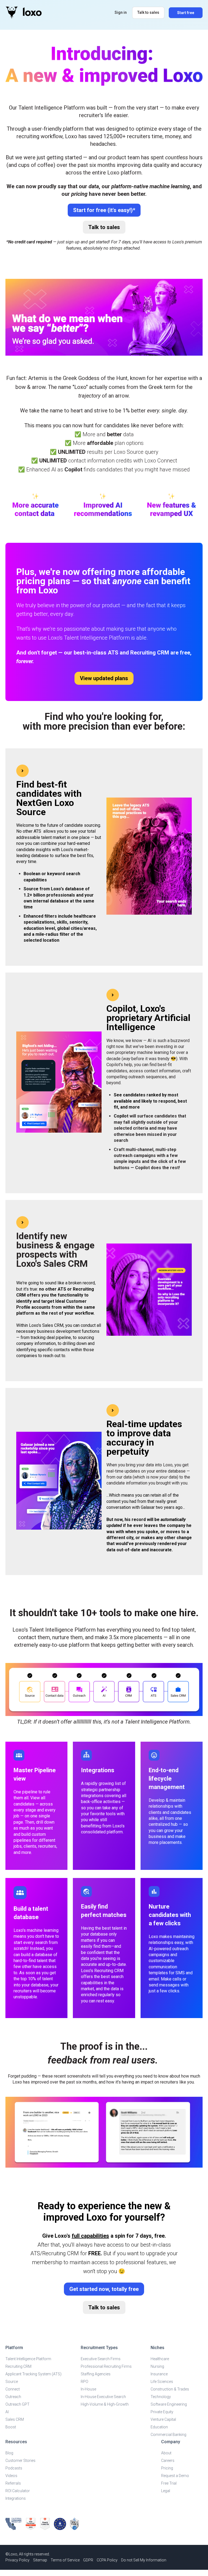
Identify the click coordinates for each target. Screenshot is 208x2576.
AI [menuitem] (7, 2412)
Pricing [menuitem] (167, 2468)
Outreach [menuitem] (13, 2397)
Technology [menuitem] (161, 2397)
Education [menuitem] (159, 2427)
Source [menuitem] (12, 2382)
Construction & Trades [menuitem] (170, 2389)
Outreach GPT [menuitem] (17, 2404)
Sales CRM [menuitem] (15, 2419)
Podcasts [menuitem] (14, 2468)
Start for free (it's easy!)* (104, 210)
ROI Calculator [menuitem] (18, 2491)
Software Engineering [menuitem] (169, 2404)
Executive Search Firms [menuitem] (101, 2359)
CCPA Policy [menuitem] (107, 2560)
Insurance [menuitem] (159, 2374)
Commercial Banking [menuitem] (168, 2435)
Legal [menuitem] (166, 2491)
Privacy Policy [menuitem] (17, 2560)
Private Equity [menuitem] (162, 2412)
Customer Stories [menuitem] (20, 2461)
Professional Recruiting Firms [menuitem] (106, 2366)
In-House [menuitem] (88, 2389)
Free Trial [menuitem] (169, 2483)
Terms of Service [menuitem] (65, 2560)
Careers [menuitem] (168, 2461)
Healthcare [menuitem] (160, 2359)
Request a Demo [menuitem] (175, 2476)
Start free (186, 13)
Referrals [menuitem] (13, 2483)
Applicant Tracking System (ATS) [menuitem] (33, 2374)
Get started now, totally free (104, 2289)
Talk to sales (148, 12)
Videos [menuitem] (11, 2476)
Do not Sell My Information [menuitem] (144, 2560)
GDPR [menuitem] (88, 2560)
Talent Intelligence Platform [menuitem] (28, 2359)
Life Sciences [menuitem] (162, 2382)
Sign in (121, 12)
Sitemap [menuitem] (40, 2560)
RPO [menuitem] (84, 2382)
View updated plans (104, 678)
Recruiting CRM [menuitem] (18, 2366)
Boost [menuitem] (11, 2427)
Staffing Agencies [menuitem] (96, 2374)
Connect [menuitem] (13, 2389)
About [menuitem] (166, 2453)
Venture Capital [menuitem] (163, 2419)
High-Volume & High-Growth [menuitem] (105, 2404)
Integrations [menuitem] (16, 2498)
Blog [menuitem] (9, 2453)
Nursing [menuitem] (157, 2366)
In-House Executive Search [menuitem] (103, 2397)
